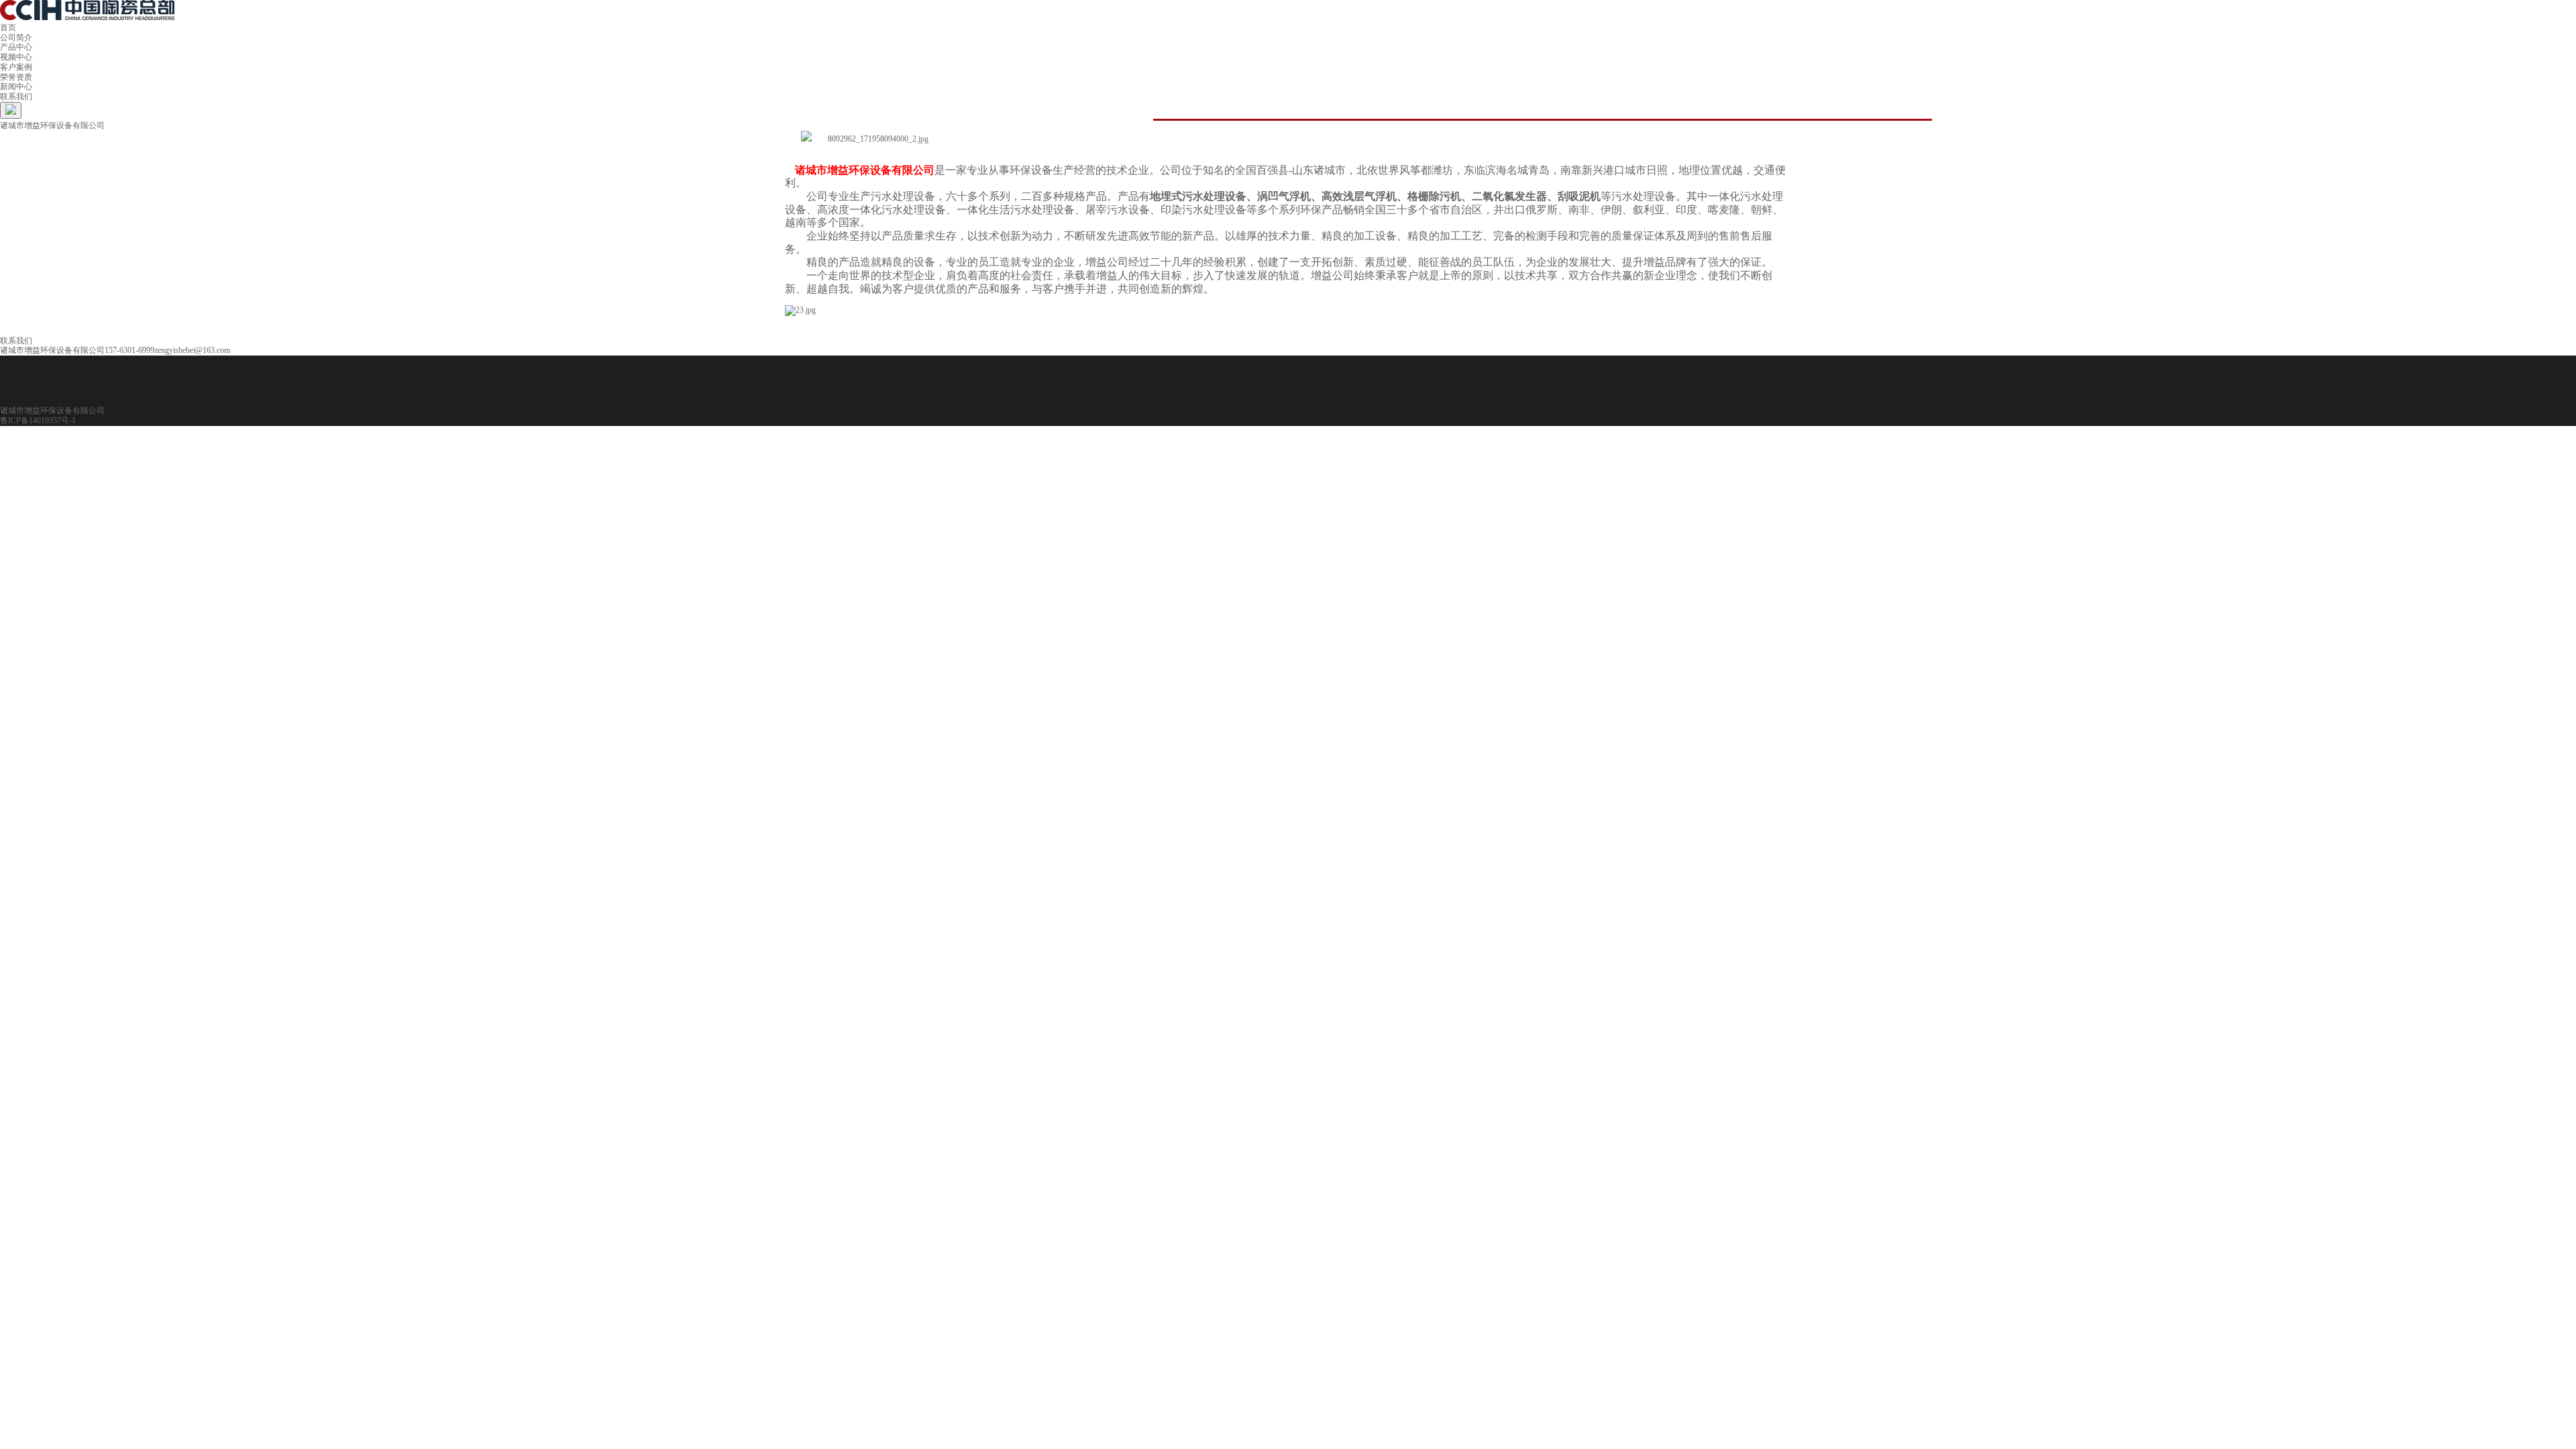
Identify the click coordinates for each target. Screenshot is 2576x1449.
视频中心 (16, 57)
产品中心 (16, 47)
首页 (8, 28)
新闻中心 (16, 87)
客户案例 (16, 67)
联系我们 (16, 97)
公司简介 (16, 38)
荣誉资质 (16, 77)
